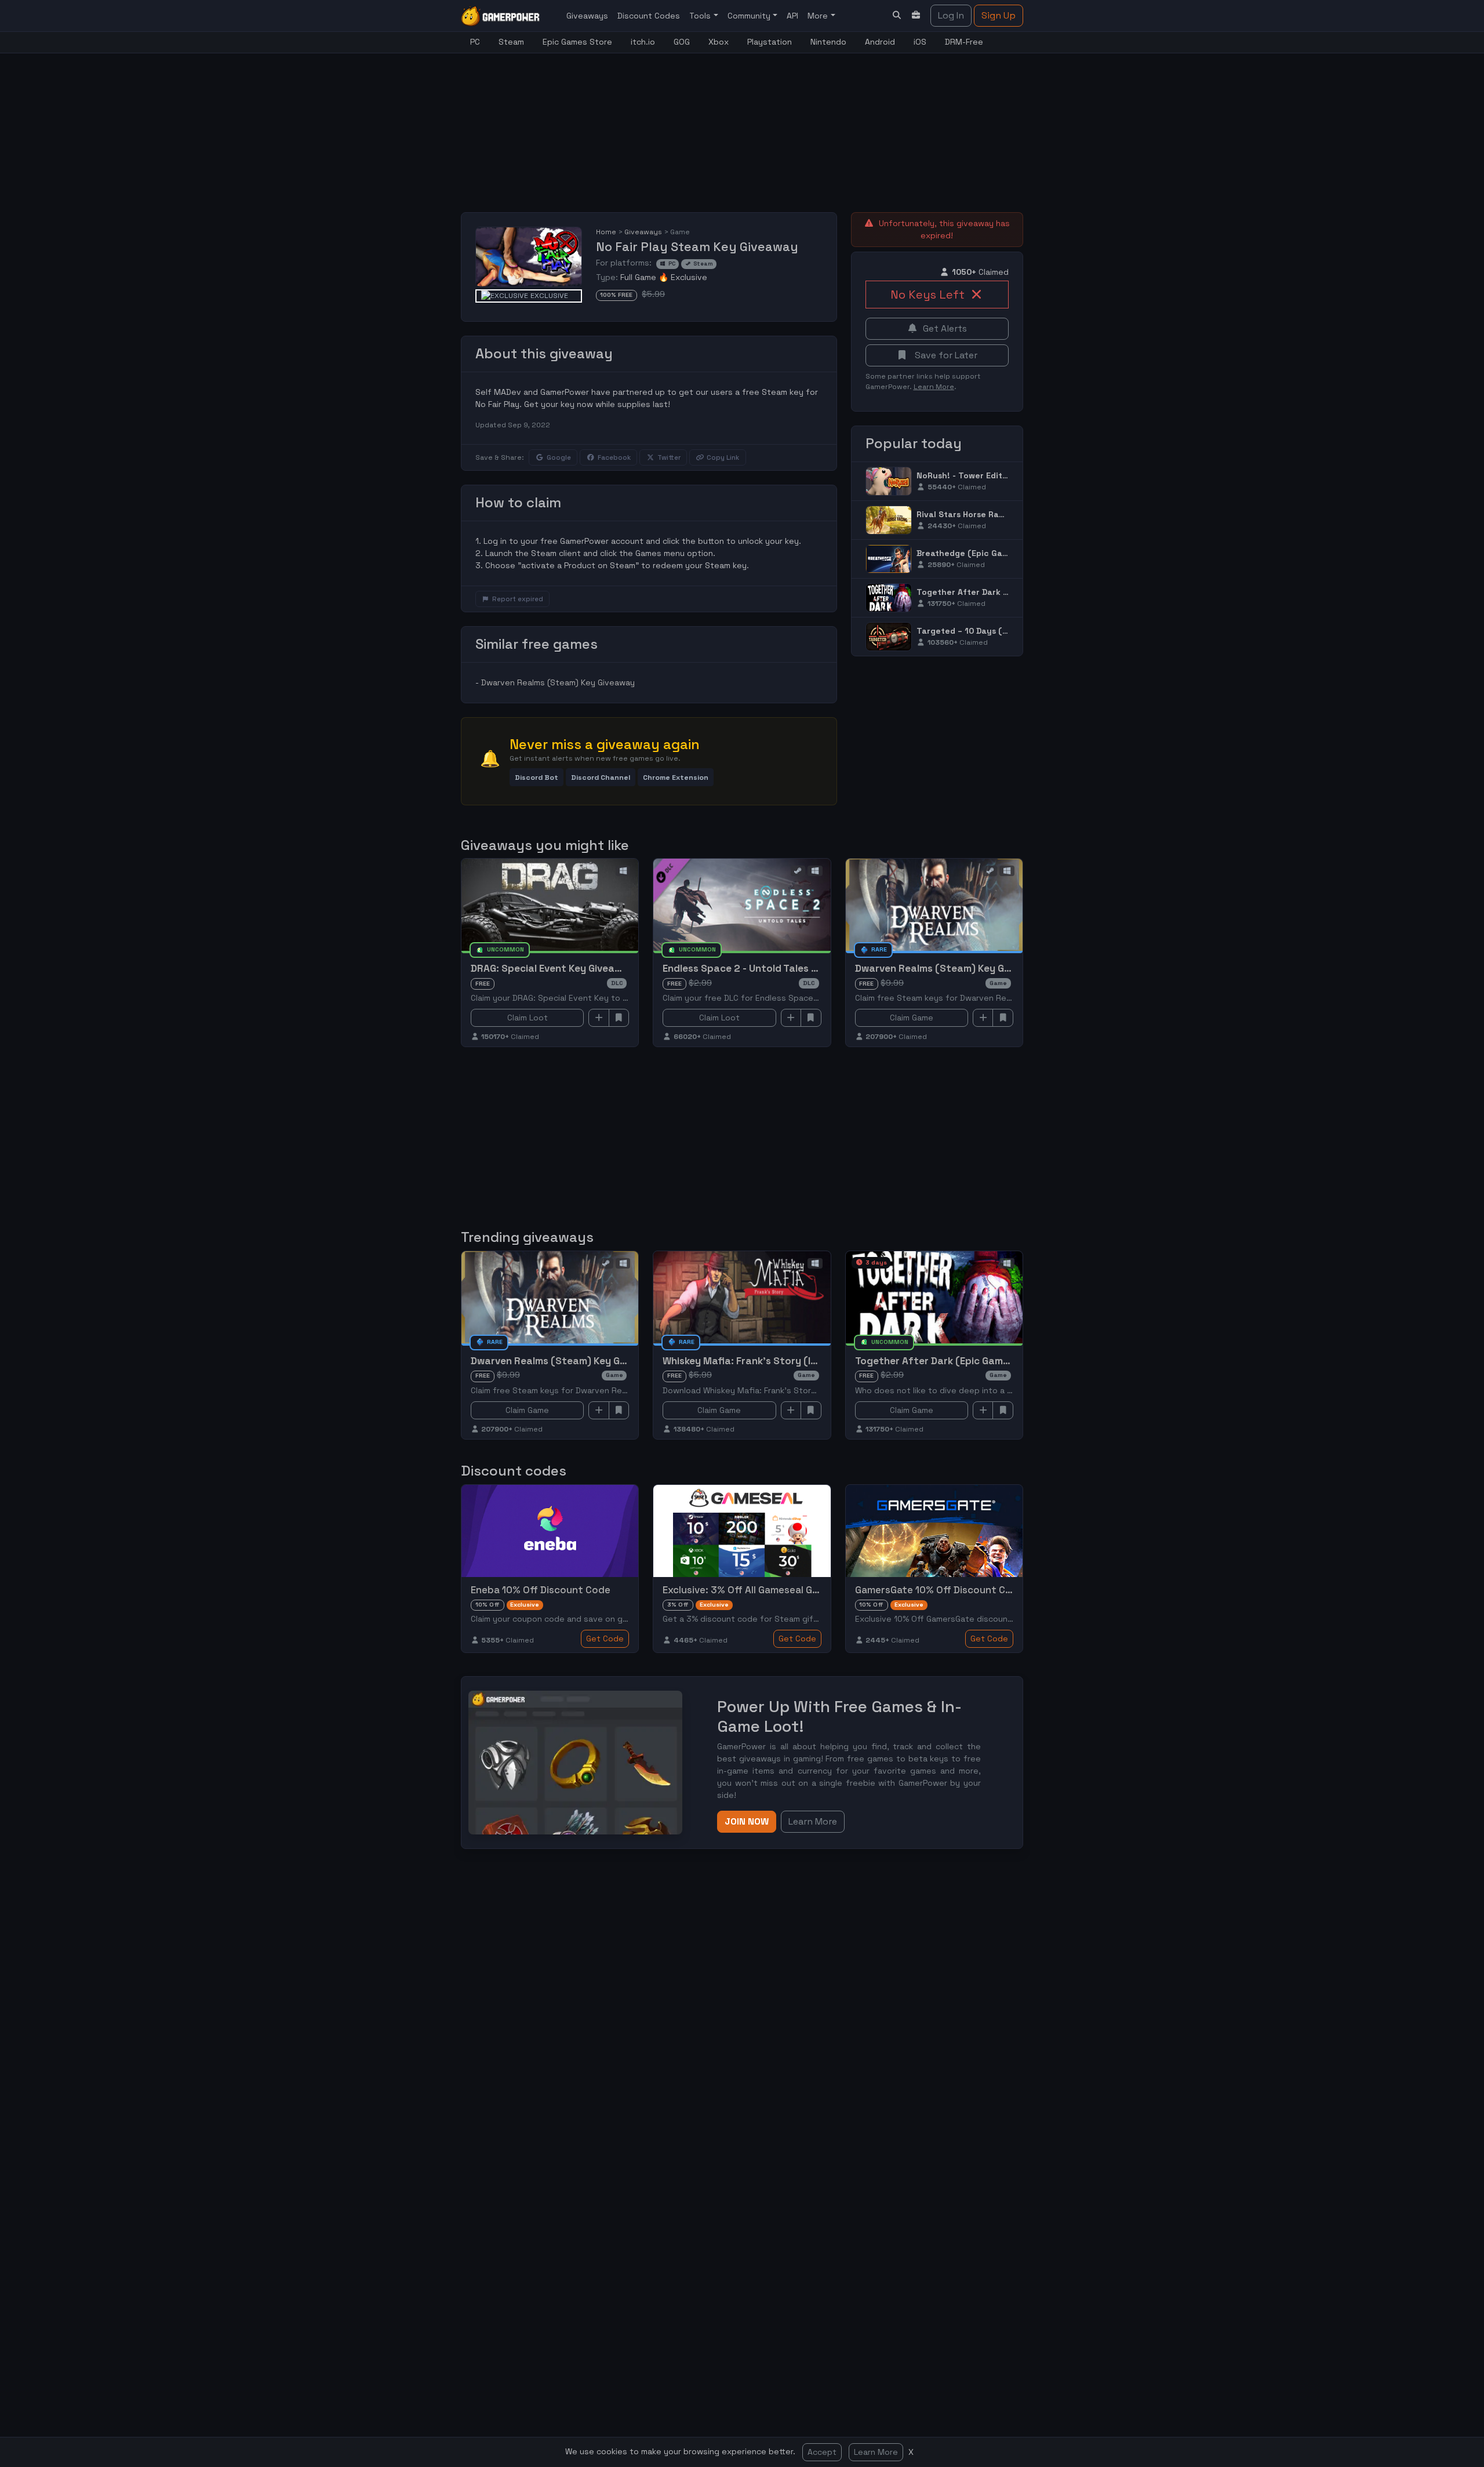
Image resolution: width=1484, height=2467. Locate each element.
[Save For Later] (619, 1018)
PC (475, 42)
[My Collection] (916, 15)
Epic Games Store (577, 42)
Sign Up (999, 15)
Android (880, 42)
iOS (920, 42)
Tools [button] (701, 16)
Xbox (719, 42)
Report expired (518, 599)
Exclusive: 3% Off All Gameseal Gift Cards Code (772, 1590)
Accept (822, 2452)
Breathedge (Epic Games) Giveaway (990, 553)
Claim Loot (528, 1018)
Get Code (605, 1638)
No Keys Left (927, 295)
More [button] (819, 16)
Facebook (614, 457)
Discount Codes (649, 16)
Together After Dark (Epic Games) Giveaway (1008, 592)
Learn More (876, 2452)
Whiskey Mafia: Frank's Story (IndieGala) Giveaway (783, 1361)
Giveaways (587, 16)
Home (606, 232)
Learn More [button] (813, 1821)
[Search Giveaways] (897, 15)
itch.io (643, 42)
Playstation (770, 42)
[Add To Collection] (599, 1018)
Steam (511, 42)
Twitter (669, 457)
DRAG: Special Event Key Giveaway (552, 968)
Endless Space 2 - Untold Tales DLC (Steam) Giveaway (791, 968)
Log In (951, 15)
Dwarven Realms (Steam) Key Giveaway (558, 682)
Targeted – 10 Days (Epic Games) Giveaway (1005, 631)
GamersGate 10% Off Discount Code (939, 1590)
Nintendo (828, 42)
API (792, 16)
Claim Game (912, 1018)
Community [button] (750, 16)
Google (559, 457)
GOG (682, 42)
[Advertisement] (742, 126)
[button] (537, 777)
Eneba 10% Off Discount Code (541, 1590)
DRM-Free (964, 42)
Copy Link (723, 457)
